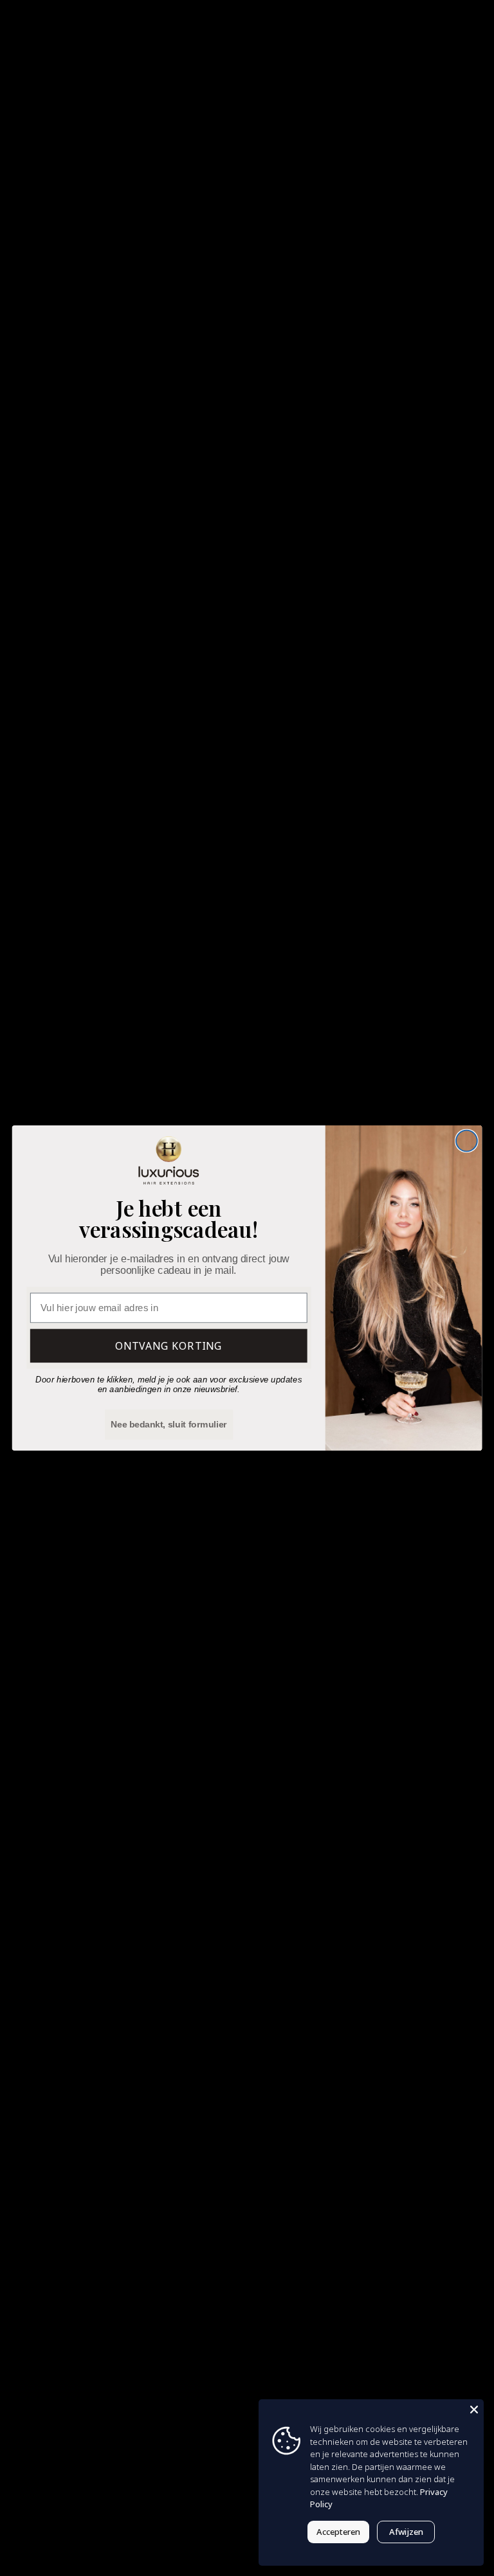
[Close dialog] (467, 1141)
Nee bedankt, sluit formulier (169, 1424)
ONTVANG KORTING (169, 1346)
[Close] (474, 2409)
